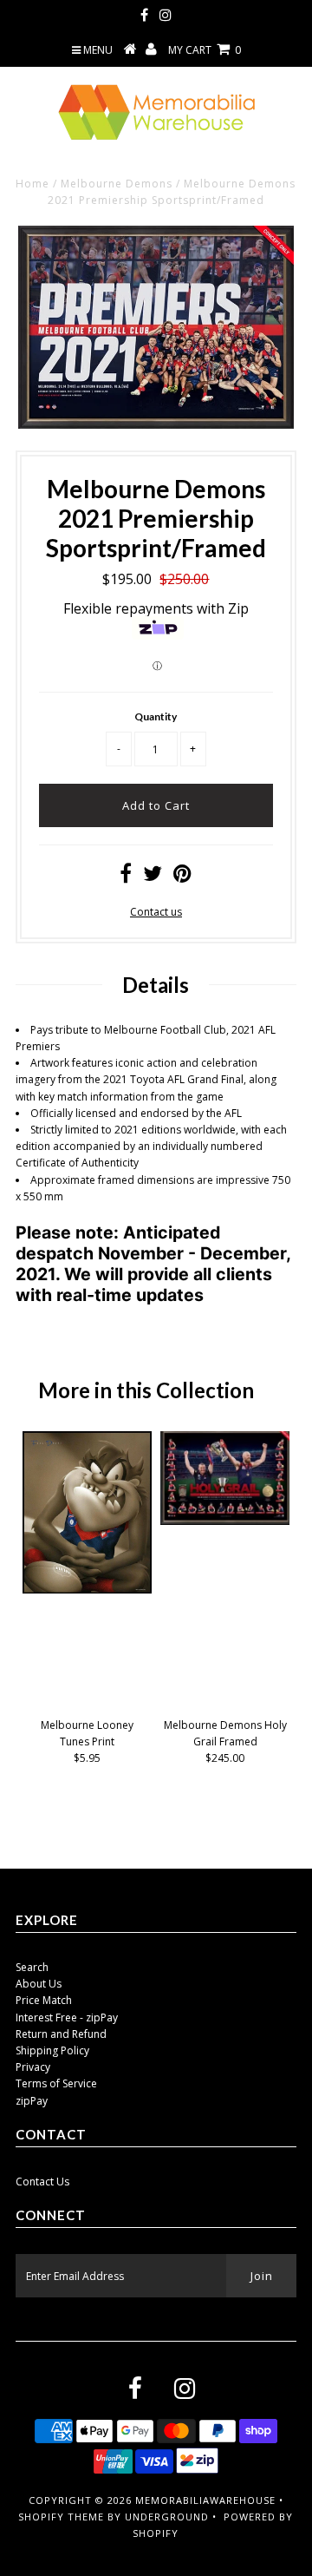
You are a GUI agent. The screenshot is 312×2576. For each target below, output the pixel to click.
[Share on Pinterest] (182, 877)
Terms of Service (56, 2083)
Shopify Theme (61, 2517)
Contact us (156, 912)
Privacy (33, 2067)
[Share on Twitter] (153, 877)
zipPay (32, 2101)
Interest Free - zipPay (67, 2017)
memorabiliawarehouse (205, 2500)
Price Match (44, 2000)
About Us (39, 1984)
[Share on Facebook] (126, 877)
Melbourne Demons (117, 184)
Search (32, 1967)
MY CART (205, 50)
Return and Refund (61, 2034)
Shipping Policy (52, 2050)
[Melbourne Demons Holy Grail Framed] (225, 1521)
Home (32, 184)
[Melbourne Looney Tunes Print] (87, 1590)
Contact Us (42, 2182)
